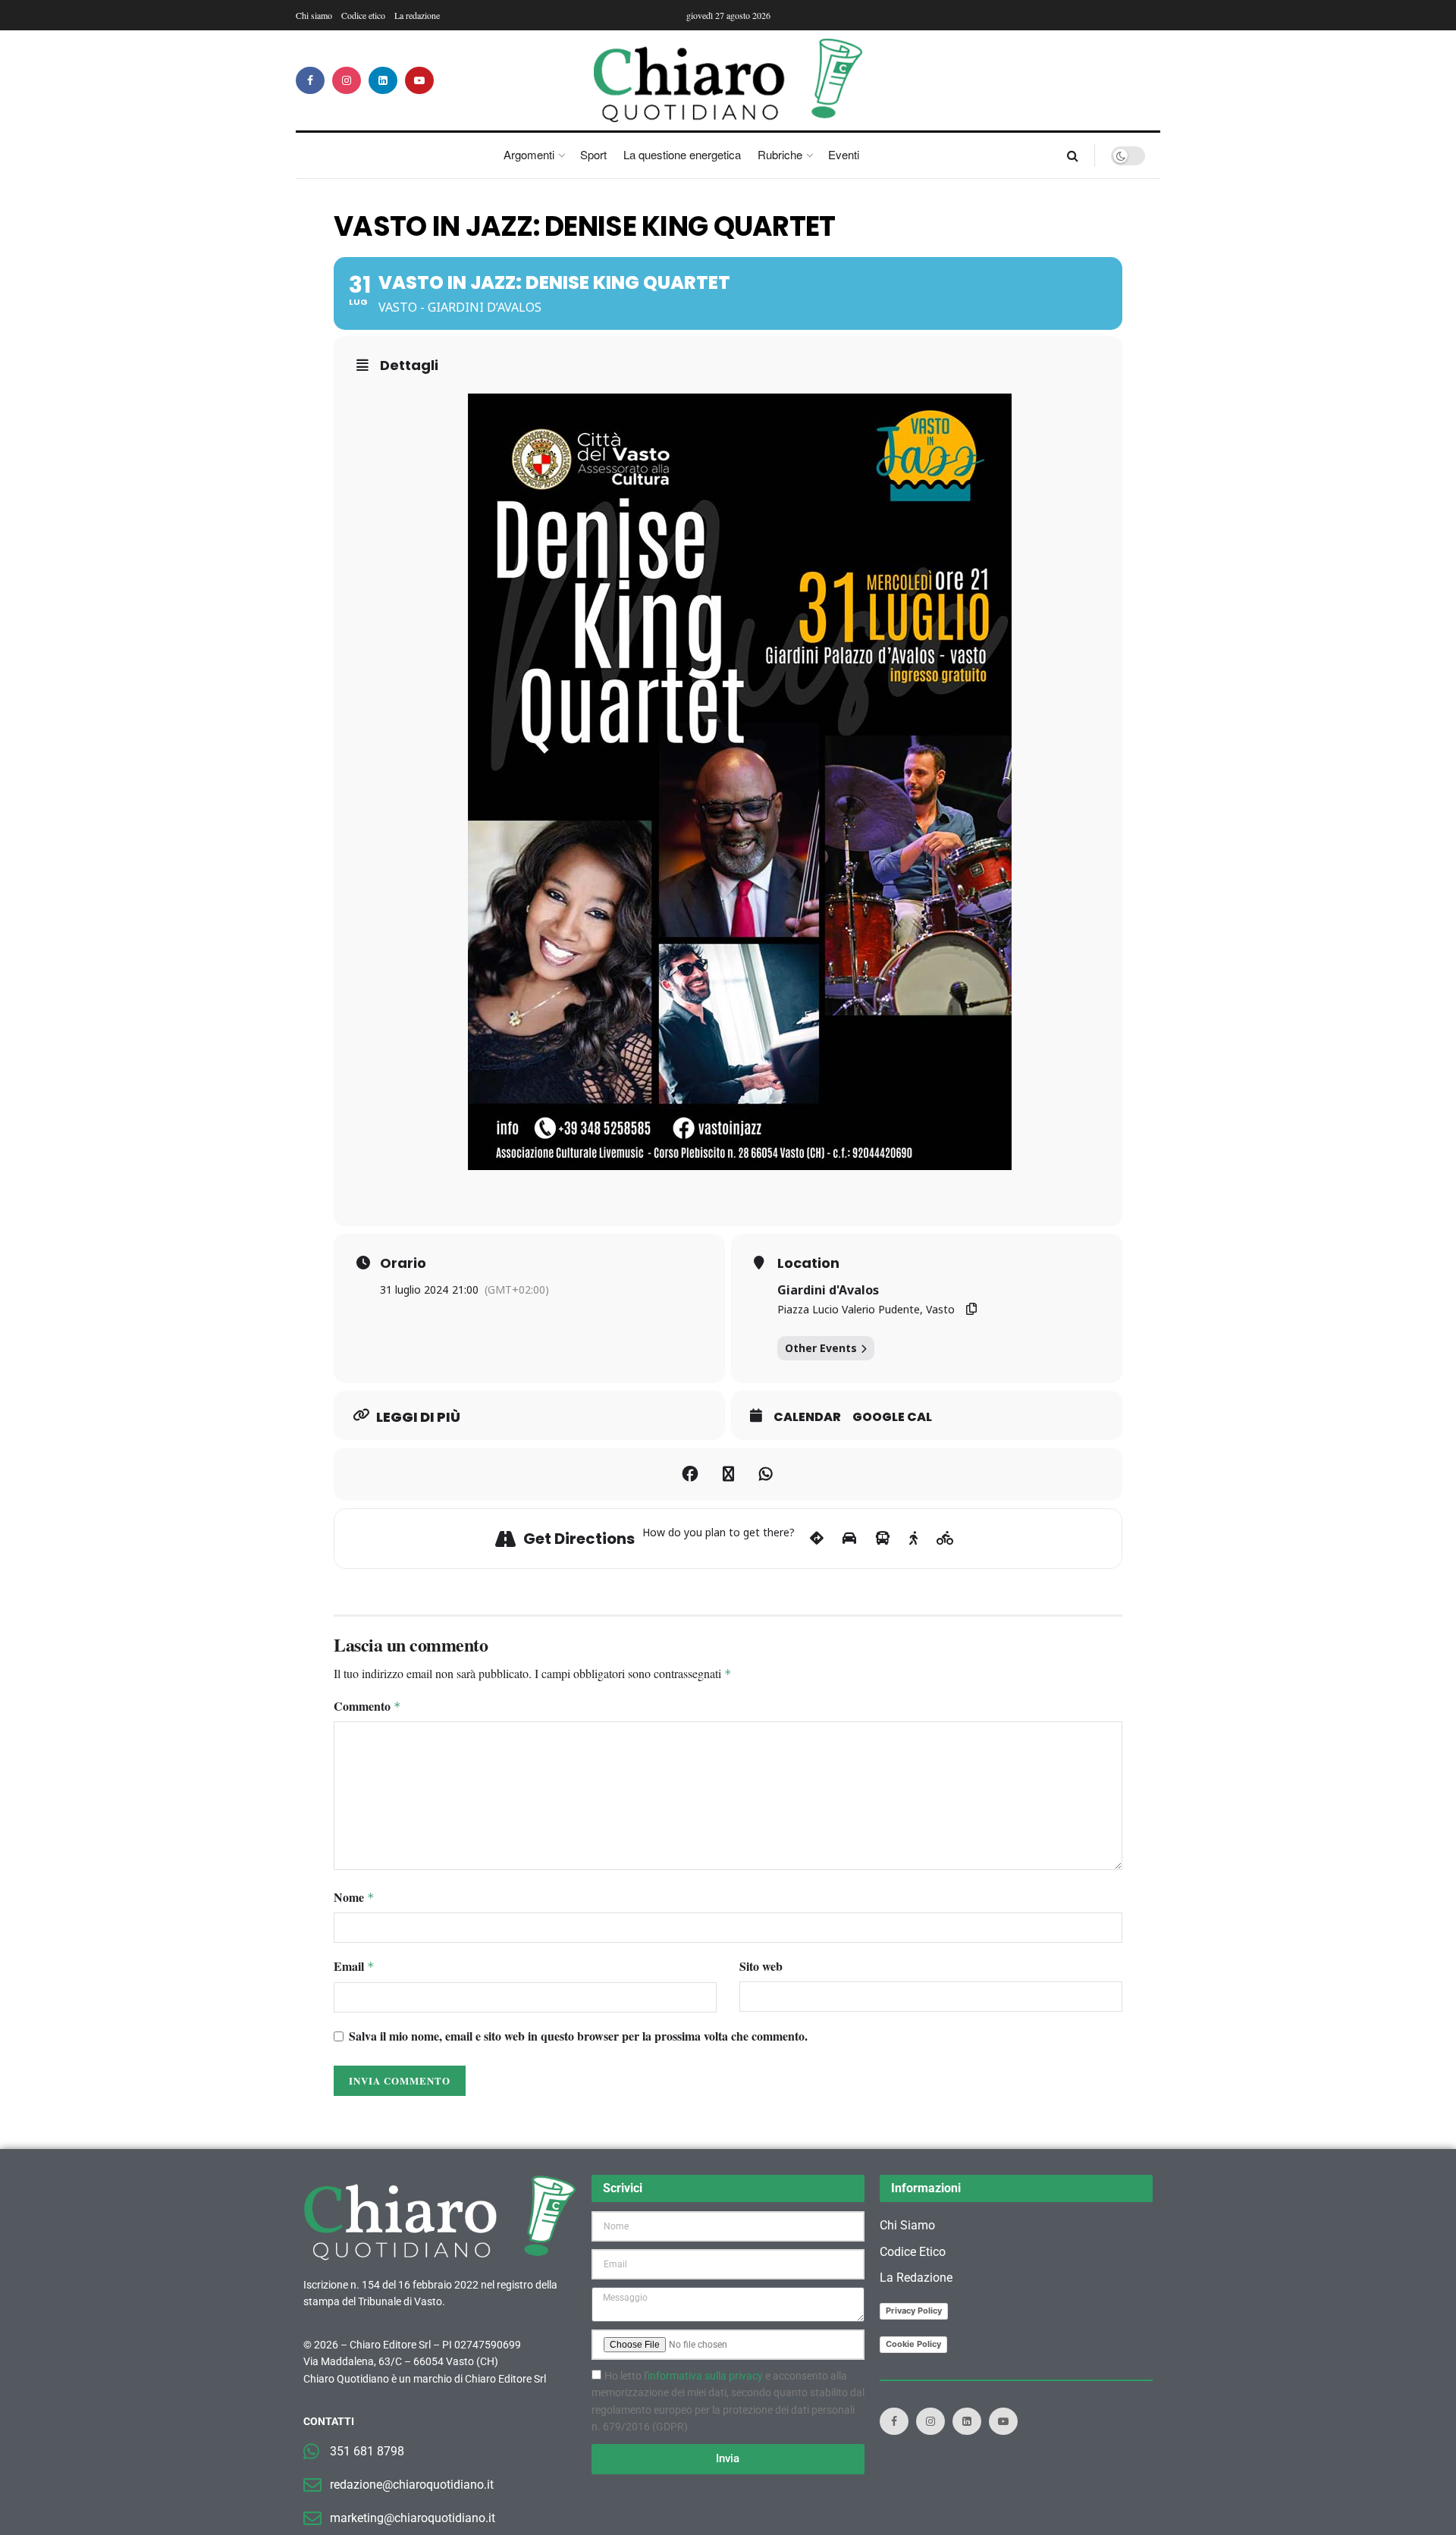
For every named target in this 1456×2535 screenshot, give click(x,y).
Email (354, 1966)
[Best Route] (817, 1539)
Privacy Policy (914, 2311)
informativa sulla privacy (705, 2376)
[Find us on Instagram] (347, 80)
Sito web (761, 1966)
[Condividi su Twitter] (728, 1474)
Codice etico (363, 15)
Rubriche (780, 154)
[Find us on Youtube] (419, 80)
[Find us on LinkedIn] (383, 80)
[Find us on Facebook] (310, 80)
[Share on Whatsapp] (766, 1474)
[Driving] (849, 1539)
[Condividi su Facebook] (690, 1474)
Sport (593, 154)
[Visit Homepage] (728, 80)
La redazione (417, 15)
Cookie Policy (913, 2344)
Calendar (807, 1417)
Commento (367, 1706)
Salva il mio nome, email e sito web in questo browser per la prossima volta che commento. (578, 2036)
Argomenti (529, 154)
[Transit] (883, 1539)
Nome (354, 1897)
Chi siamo (314, 15)
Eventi (844, 154)
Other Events (821, 1348)
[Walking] (913, 1539)
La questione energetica (682, 154)
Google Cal (892, 1417)
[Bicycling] (945, 1539)
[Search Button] (1073, 155)
